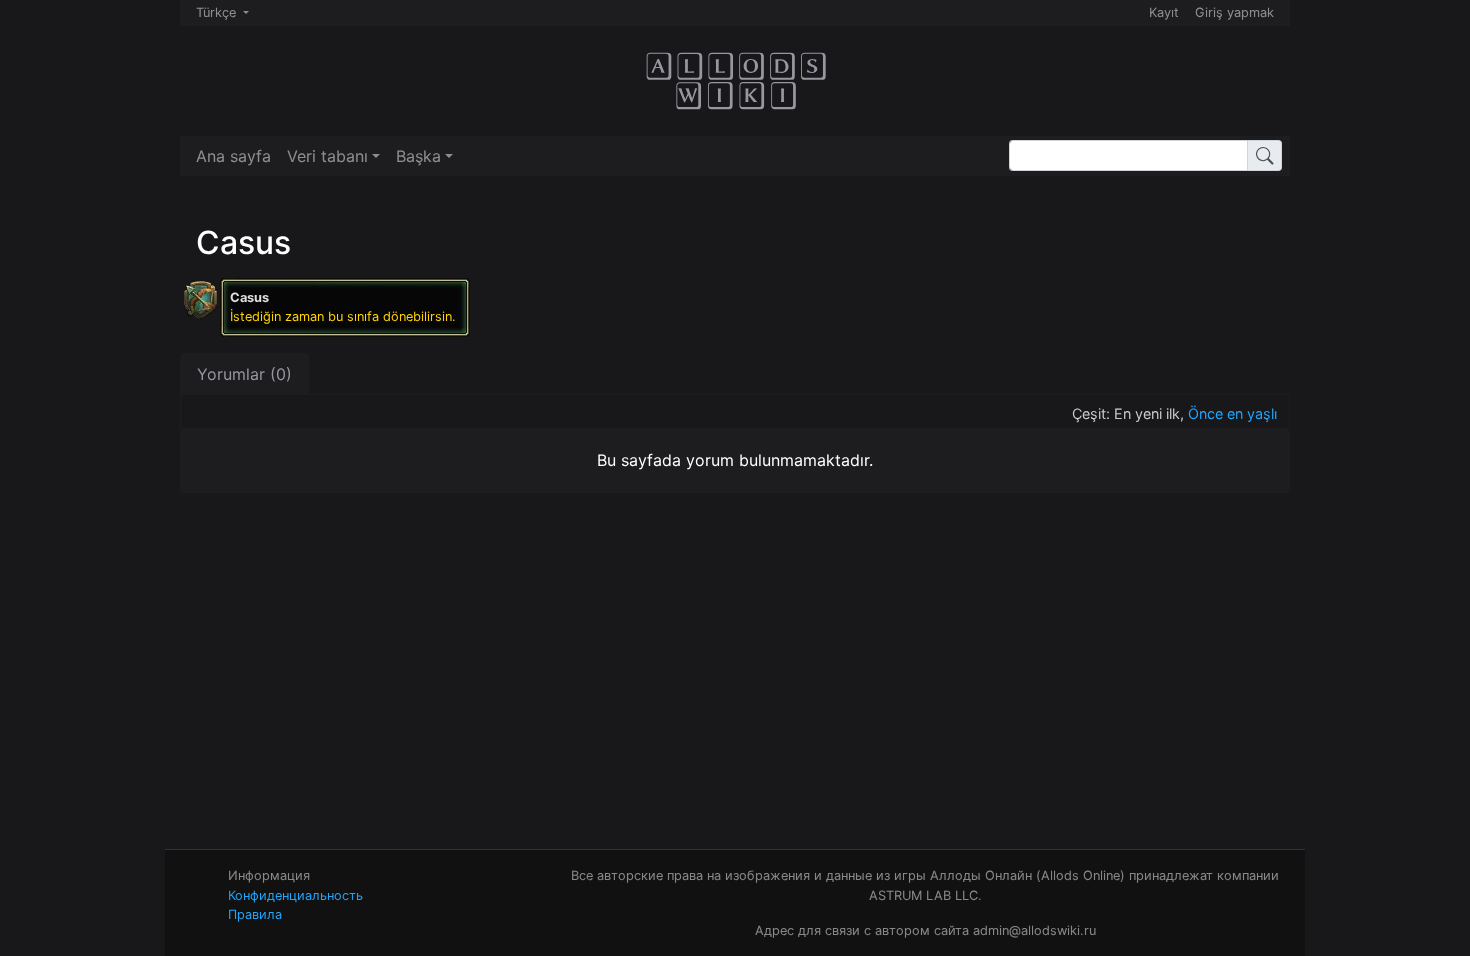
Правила (255, 914)
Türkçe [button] (218, 12)
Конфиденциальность (295, 895)
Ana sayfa (233, 156)
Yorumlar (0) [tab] (244, 374)
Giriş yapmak (1234, 12)
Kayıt (1164, 12)
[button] (333, 156)
